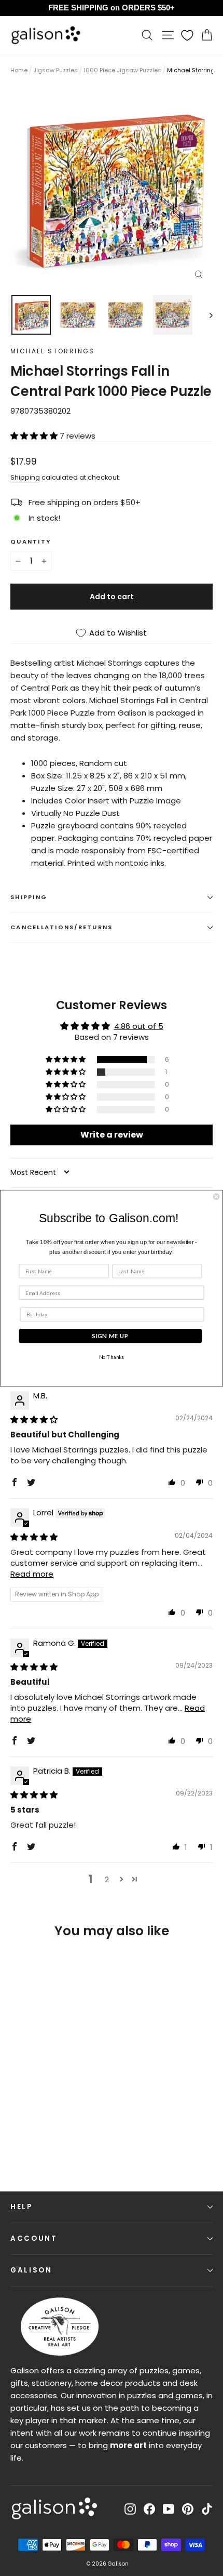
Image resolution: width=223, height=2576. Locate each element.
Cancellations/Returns (61, 927)
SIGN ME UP (110, 1336)
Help (22, 2207)
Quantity (31, 541)
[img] (34, 1419)
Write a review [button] (112, 1135)
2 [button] (107, 1879)
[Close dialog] (216, 1196)
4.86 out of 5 (139, 1026)
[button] (35, 436)
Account (34, 2238)
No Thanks (112, 1357)
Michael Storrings (53, 351)
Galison (31, 2270)
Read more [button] (32, 1574)
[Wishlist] (187, 35)
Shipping (25, 477)
